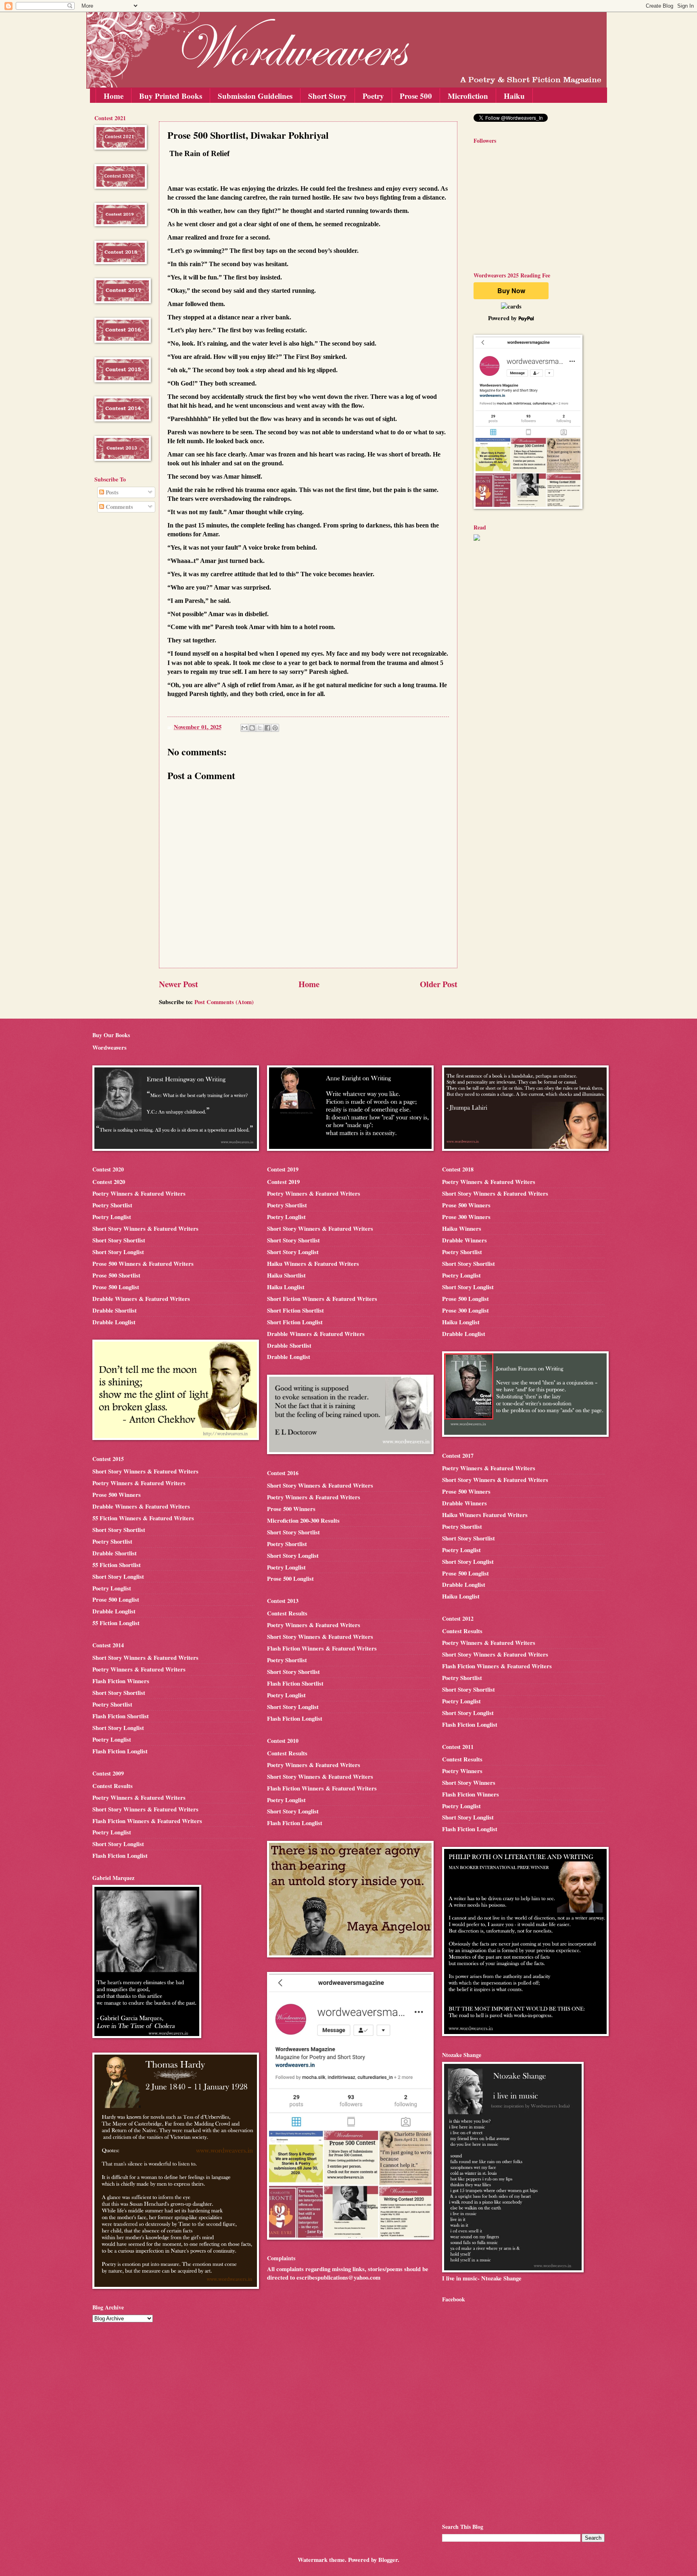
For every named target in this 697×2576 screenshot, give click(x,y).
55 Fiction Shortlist (117, 1565)
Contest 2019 (283, 1182)
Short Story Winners (469, 1783)
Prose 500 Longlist (116, 1287)
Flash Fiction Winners (121, 1681)
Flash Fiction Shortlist (121, 1716)
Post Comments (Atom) (224, 1002)
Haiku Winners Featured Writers (485, 1515)
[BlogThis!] (252, 728)
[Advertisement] (119, 649)
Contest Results (113, 1786)
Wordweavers (110, 1047)
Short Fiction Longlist (295, 1322)
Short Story (328, 96)
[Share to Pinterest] (275, 728)
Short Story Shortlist (119, 1240)
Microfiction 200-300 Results (303, 1520)
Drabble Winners (464, 1240)
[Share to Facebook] (267, 728)
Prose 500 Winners (117, 1495)
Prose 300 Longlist (465, 1310)
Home (114, 96)
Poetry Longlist (112, 1217)
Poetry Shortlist (112, 1205)
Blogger (388, 2560)
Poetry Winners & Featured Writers (139, 1193)
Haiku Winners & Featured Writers (313, 1264)
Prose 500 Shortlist (116, 1275)
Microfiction (468, 96)
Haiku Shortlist (286, 1275)
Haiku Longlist (286, 1287)
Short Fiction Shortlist (295, 1310)
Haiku (514, 96)
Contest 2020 (109, 1182)
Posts (111, 492)
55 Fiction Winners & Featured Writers (143, 1518)
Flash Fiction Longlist (120, 1751)
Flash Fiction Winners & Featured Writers (147, 1821)
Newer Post (178, 984)
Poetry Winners (462, 1771)
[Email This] (244, 728)
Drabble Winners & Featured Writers (141, 1299)
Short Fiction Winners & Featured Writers (322, 1299)
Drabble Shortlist (115, 1310)
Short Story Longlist (118, 1252)
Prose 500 (416, 96)
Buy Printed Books (171, 96)
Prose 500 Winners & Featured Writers (143, 1264)
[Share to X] (260, 728)
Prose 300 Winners (466, 1217)
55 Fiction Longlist (116, 1623)
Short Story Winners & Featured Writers (145, 1229)
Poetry (373, 96)
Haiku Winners (462, 1229)
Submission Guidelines (255, 96)
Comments (119, 507)
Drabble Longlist (114, 1322)
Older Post (439, 984)
